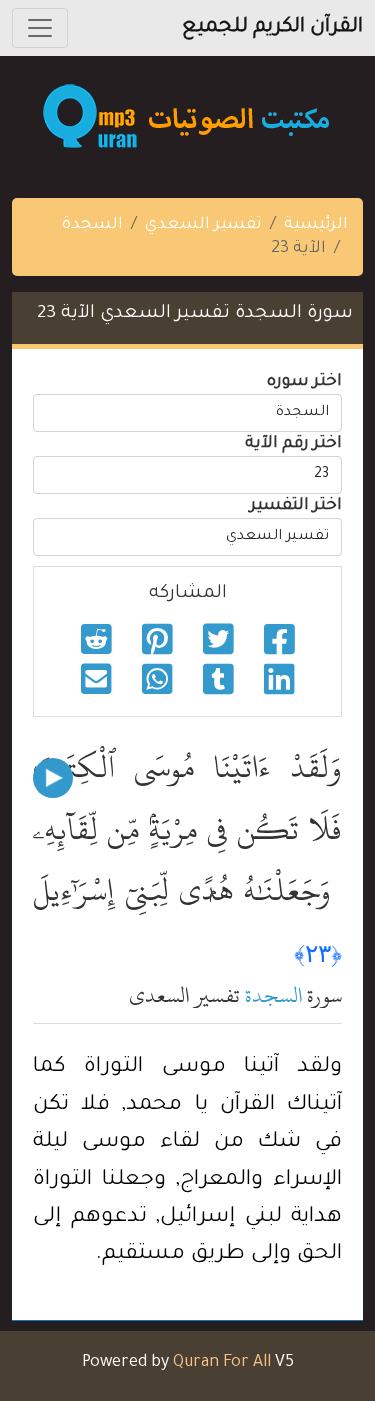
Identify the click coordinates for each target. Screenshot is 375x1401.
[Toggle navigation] (40, 28)
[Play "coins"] (53, 778)
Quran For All (222, 1363)
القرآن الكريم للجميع (272, 28)
